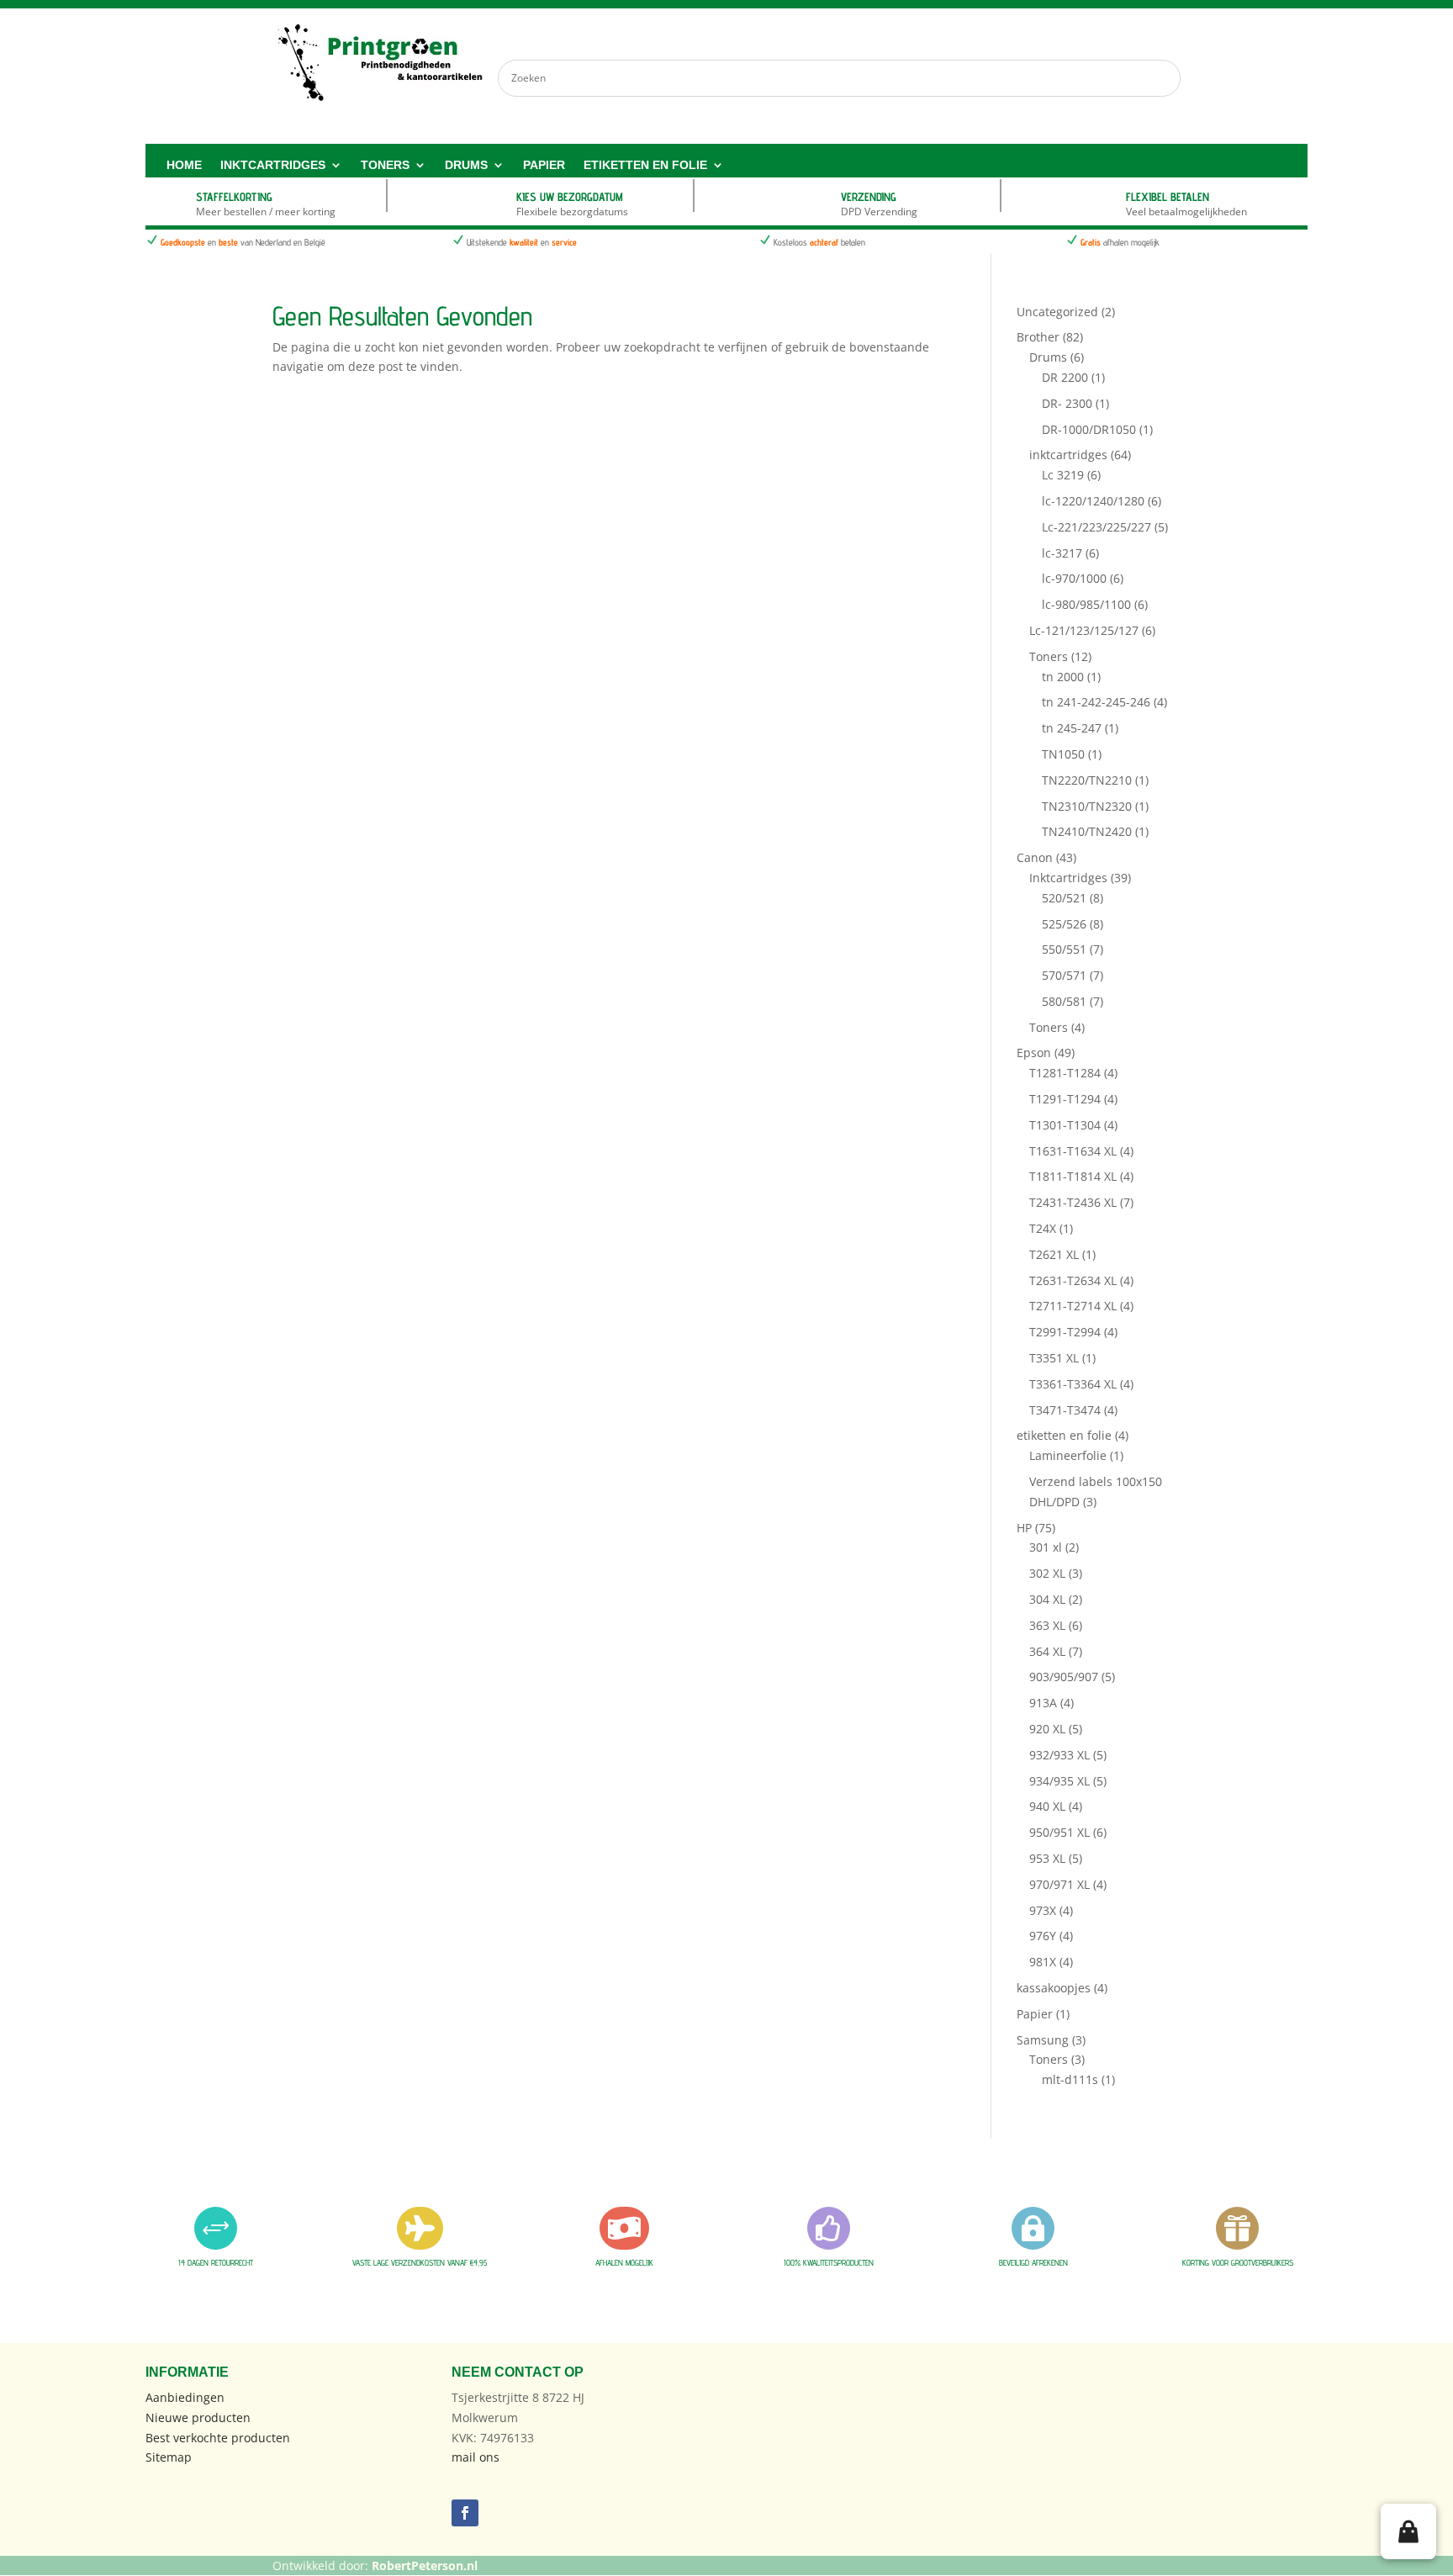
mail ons (476, 2457)
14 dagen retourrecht (216, 2262)
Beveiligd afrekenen (1033, 2262)
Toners (385, 165)
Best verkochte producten (218, 2438)
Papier (544, 165)
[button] (1408, 2531)
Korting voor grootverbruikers (1238, 2262)
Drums (466, 165)
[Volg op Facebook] (465, 2513)
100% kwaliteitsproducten (829, 2262)
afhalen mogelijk (624, 2262)
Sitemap (169, 2457)
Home (184, 165)
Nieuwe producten (198, 2417)
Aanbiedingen (185, 2397)
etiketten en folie (645, 165)
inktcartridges (273, 165)
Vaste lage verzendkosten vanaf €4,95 (420, 2262)
